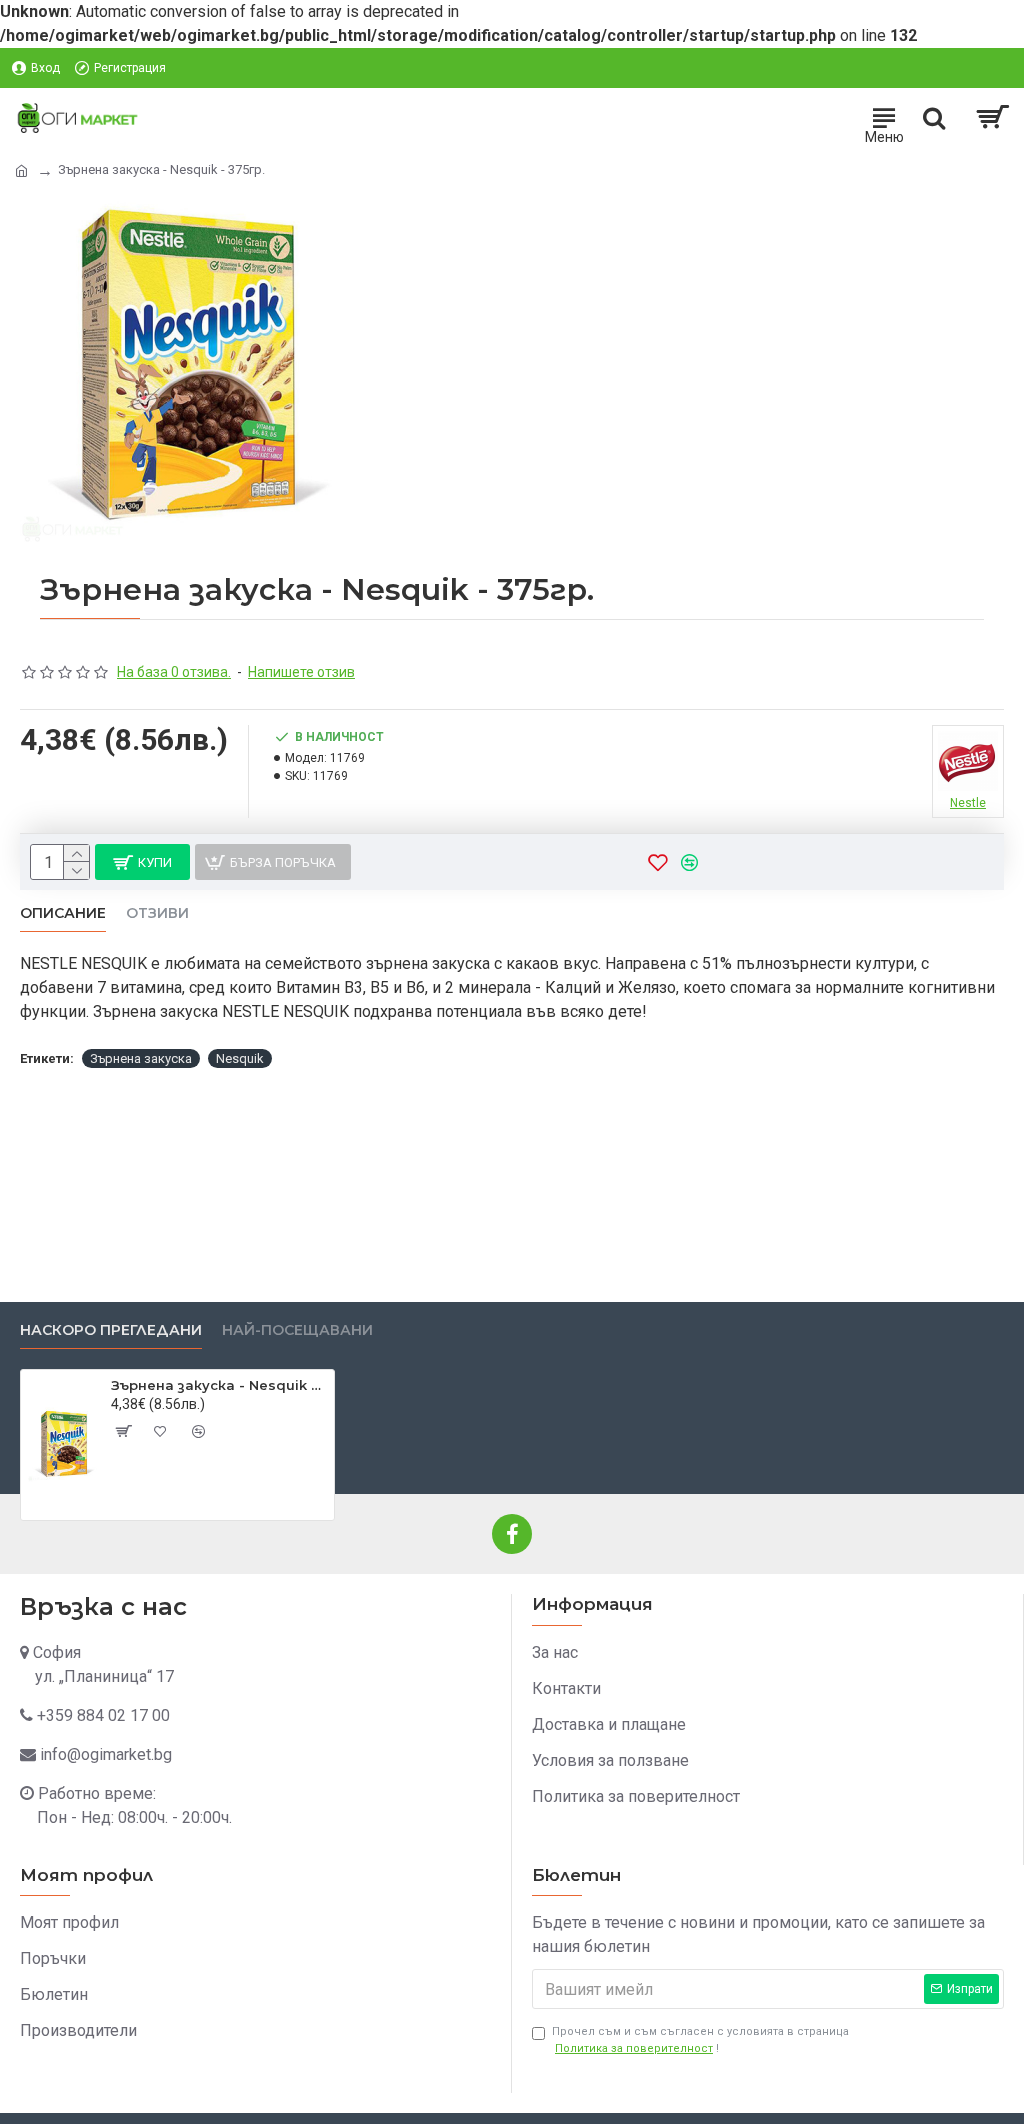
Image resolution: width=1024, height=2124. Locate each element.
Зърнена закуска (141, 1058)
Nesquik (240, 1058)
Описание (63, 913)
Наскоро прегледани (111, 1330)
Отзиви (157, 913)
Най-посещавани (297, 1330)
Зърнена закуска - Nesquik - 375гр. (219, 1385)
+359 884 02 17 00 (103, 1715)
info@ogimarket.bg (106, 1754)
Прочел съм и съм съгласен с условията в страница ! (700, 2040)
